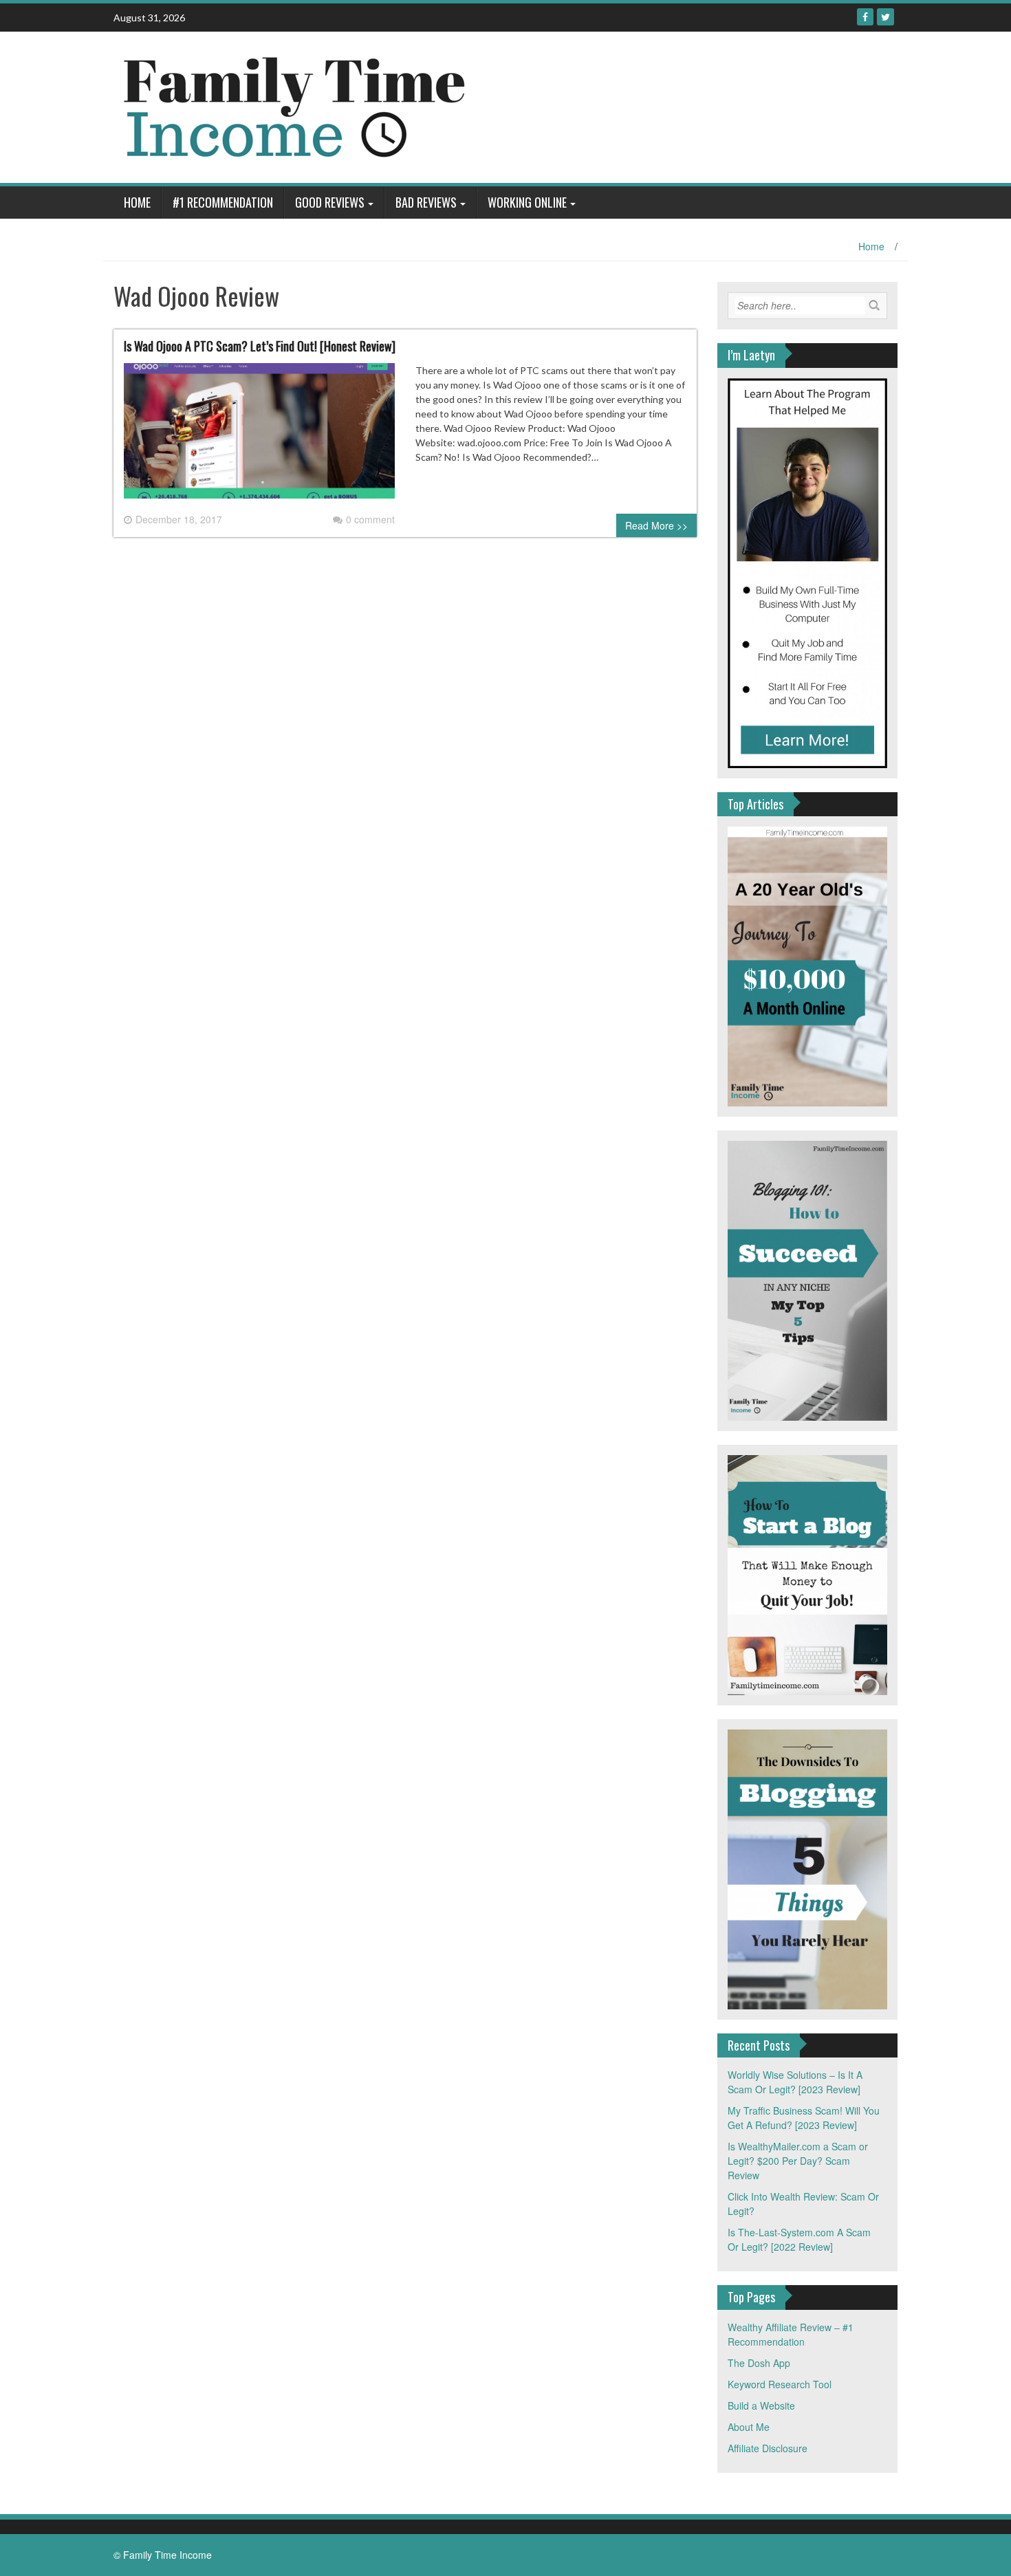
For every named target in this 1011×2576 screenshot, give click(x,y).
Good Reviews (330, 202)
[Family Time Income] (383, 106)
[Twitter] (885, 17)
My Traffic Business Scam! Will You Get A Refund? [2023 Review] (804, 2118)
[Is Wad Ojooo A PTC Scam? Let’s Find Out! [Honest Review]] (259, 436)
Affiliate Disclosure (768, 2448)
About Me (749, 2427)
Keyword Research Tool (780, 2384)
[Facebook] (865, 17)
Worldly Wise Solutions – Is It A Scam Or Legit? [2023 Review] (795, 2082)
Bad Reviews (426, 202)
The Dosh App (759, 2363)
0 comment (370, 519)
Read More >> (656, 525)
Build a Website (761, 2405)
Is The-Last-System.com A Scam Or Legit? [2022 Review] (799, 2239)
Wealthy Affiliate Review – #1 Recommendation (791, 2334)
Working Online (527, 202)
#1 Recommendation (223, 202)
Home (137, 202)
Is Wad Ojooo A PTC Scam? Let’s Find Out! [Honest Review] (260, 346)
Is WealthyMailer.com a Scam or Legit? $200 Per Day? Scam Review (798, 2161)
